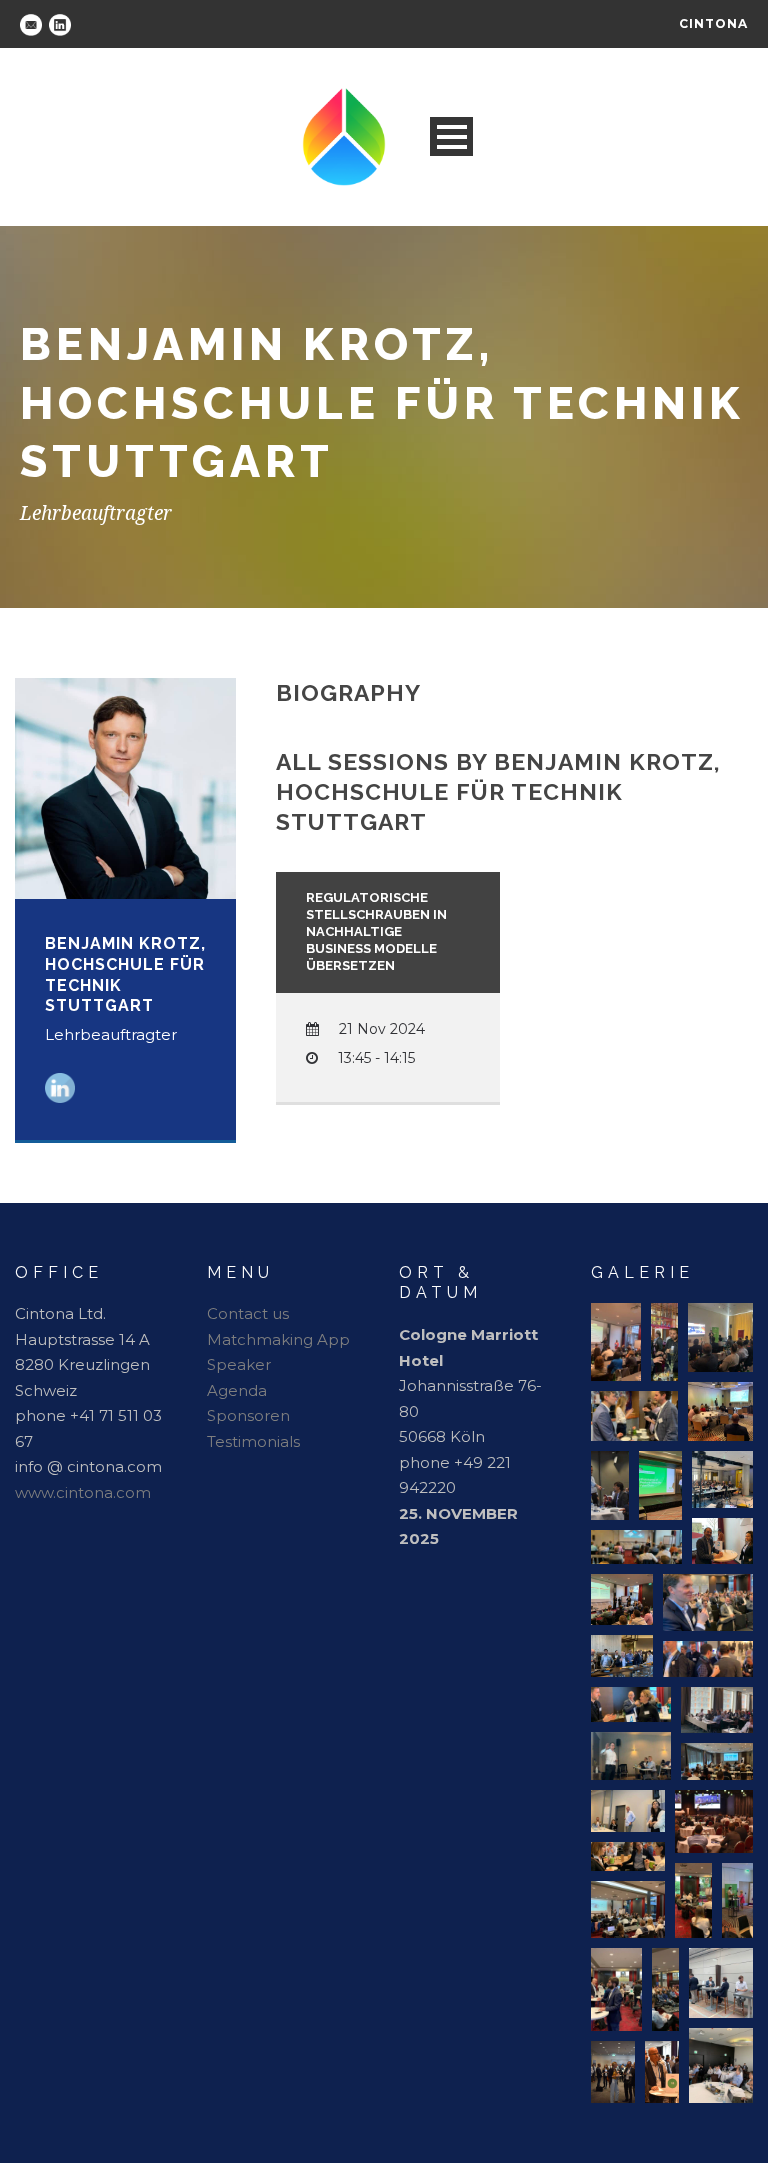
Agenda (237, 1390)
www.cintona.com (83, 1492)
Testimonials (253, 1441)
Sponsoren (248, 1415)
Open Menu (451, 136)
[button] (616, 1342)
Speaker (239, 1364)
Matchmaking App (278, 1339)
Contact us (248, 1313)
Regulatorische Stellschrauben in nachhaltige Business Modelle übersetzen (376, 931)
